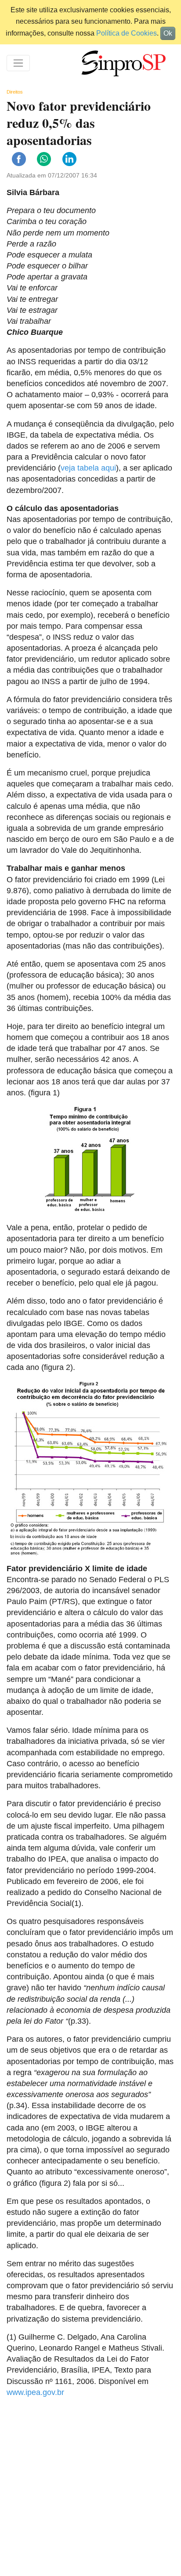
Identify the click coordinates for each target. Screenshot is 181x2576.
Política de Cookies (127, 33)
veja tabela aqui (88, 468)
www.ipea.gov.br (35, 2392)
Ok (168, 33)
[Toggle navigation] (18, 63)
